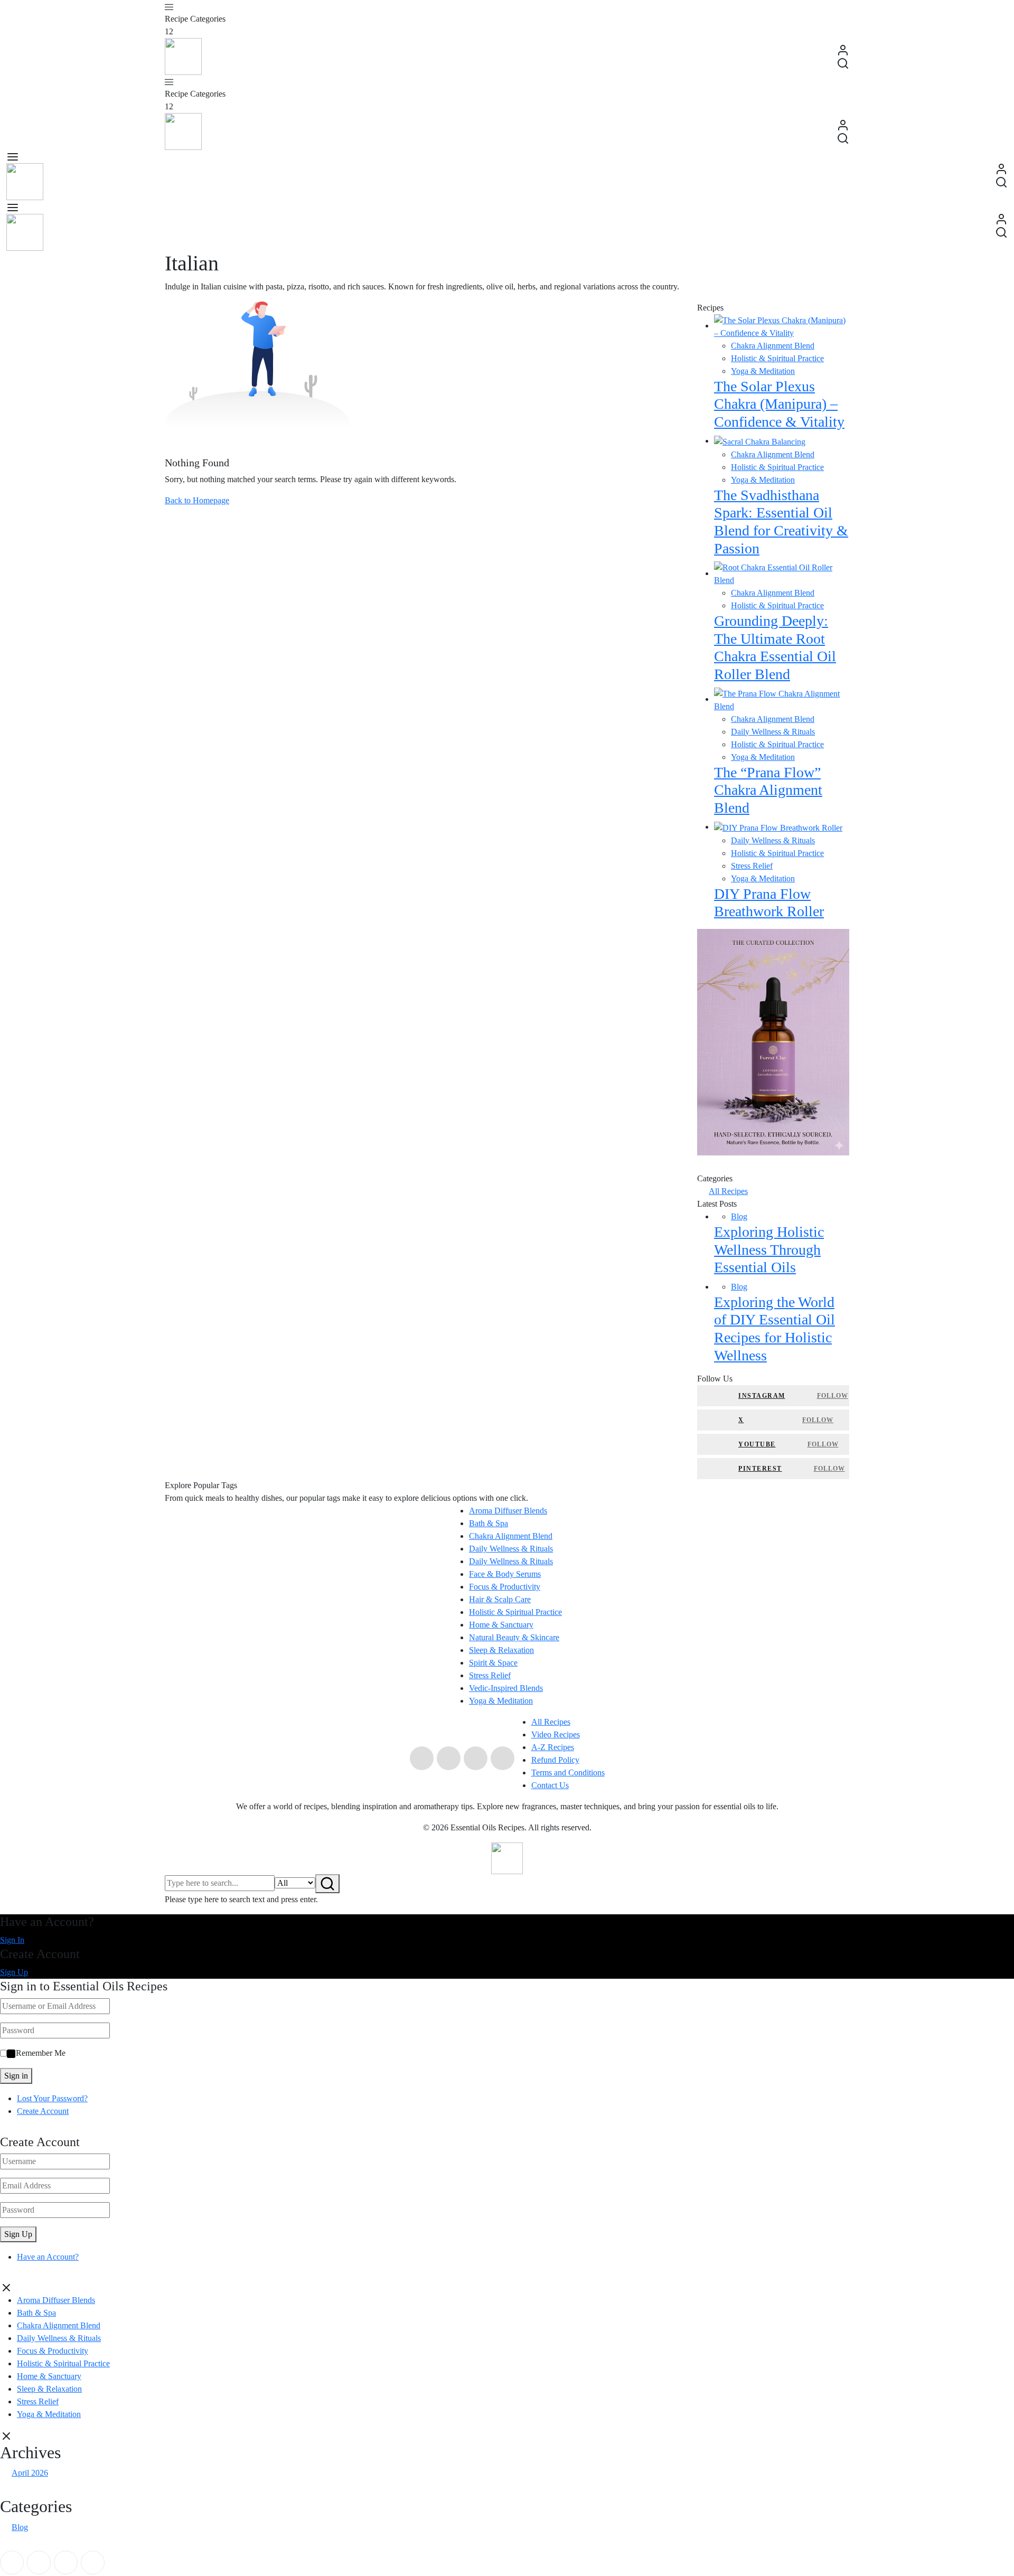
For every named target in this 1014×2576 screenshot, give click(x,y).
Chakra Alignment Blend (773, 346)
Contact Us (550, 1785)
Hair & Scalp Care (500, 1599)
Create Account (43, 2111)
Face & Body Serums (505, 1574)
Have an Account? (48, 2257)
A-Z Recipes (553, 1747)
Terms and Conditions (568, 1773)
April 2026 (30, 2473)
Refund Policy (555, 1760)
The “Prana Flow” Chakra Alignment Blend (768, 790)
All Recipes (728, 1191)
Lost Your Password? (52, 2098)
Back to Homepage (197, 500)
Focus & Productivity (505, 1587)
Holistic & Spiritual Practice (777, 358)
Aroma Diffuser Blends (508, 1511)
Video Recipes (556, 1734)
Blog (739, 1216)
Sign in (16, 2076)
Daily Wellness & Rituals (773, 732)
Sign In (12, 1940)
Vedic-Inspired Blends (506, 1688)
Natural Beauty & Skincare (514, 1637)
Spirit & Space (493, 1663)
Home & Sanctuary (501, 1625)
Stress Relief (752, 866)
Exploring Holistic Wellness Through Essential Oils (769, 1249)
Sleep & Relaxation (501, 1650)
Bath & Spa (489, 1523)
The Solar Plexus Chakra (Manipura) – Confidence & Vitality (779, 404)
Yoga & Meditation (763, 371)
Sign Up (14, 1972)
